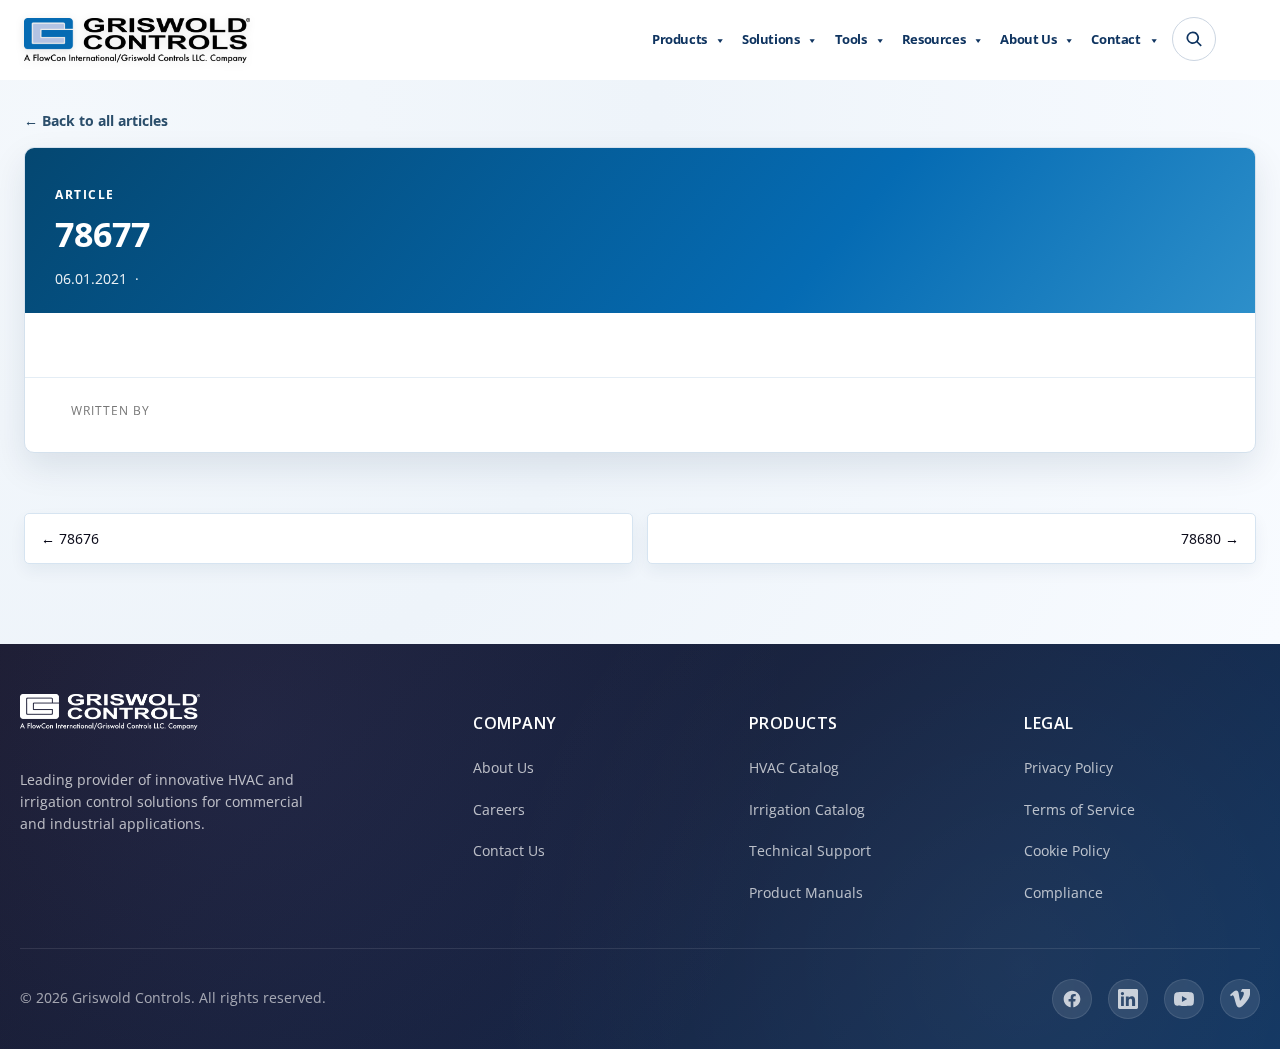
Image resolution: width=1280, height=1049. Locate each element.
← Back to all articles (96, 120)
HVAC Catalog (794, 767)
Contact (1115, 39)
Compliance (1063, 892)
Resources (933, 39)
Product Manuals (806, 892)
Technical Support (810, 850)
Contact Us (509, 850)
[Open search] (1194, 39)
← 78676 (70, 538)
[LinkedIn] (1128, 999)
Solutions (770, 39)
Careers (499, 809)
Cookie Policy (1067, 850)
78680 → (1210, 538)
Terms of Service (1079, 809)
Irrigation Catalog (807, 809)
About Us (1028, 39)
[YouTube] (1184, 999)
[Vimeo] (1240, 999)
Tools (851, 39)
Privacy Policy (1068, 767)
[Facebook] (1072, 999)
